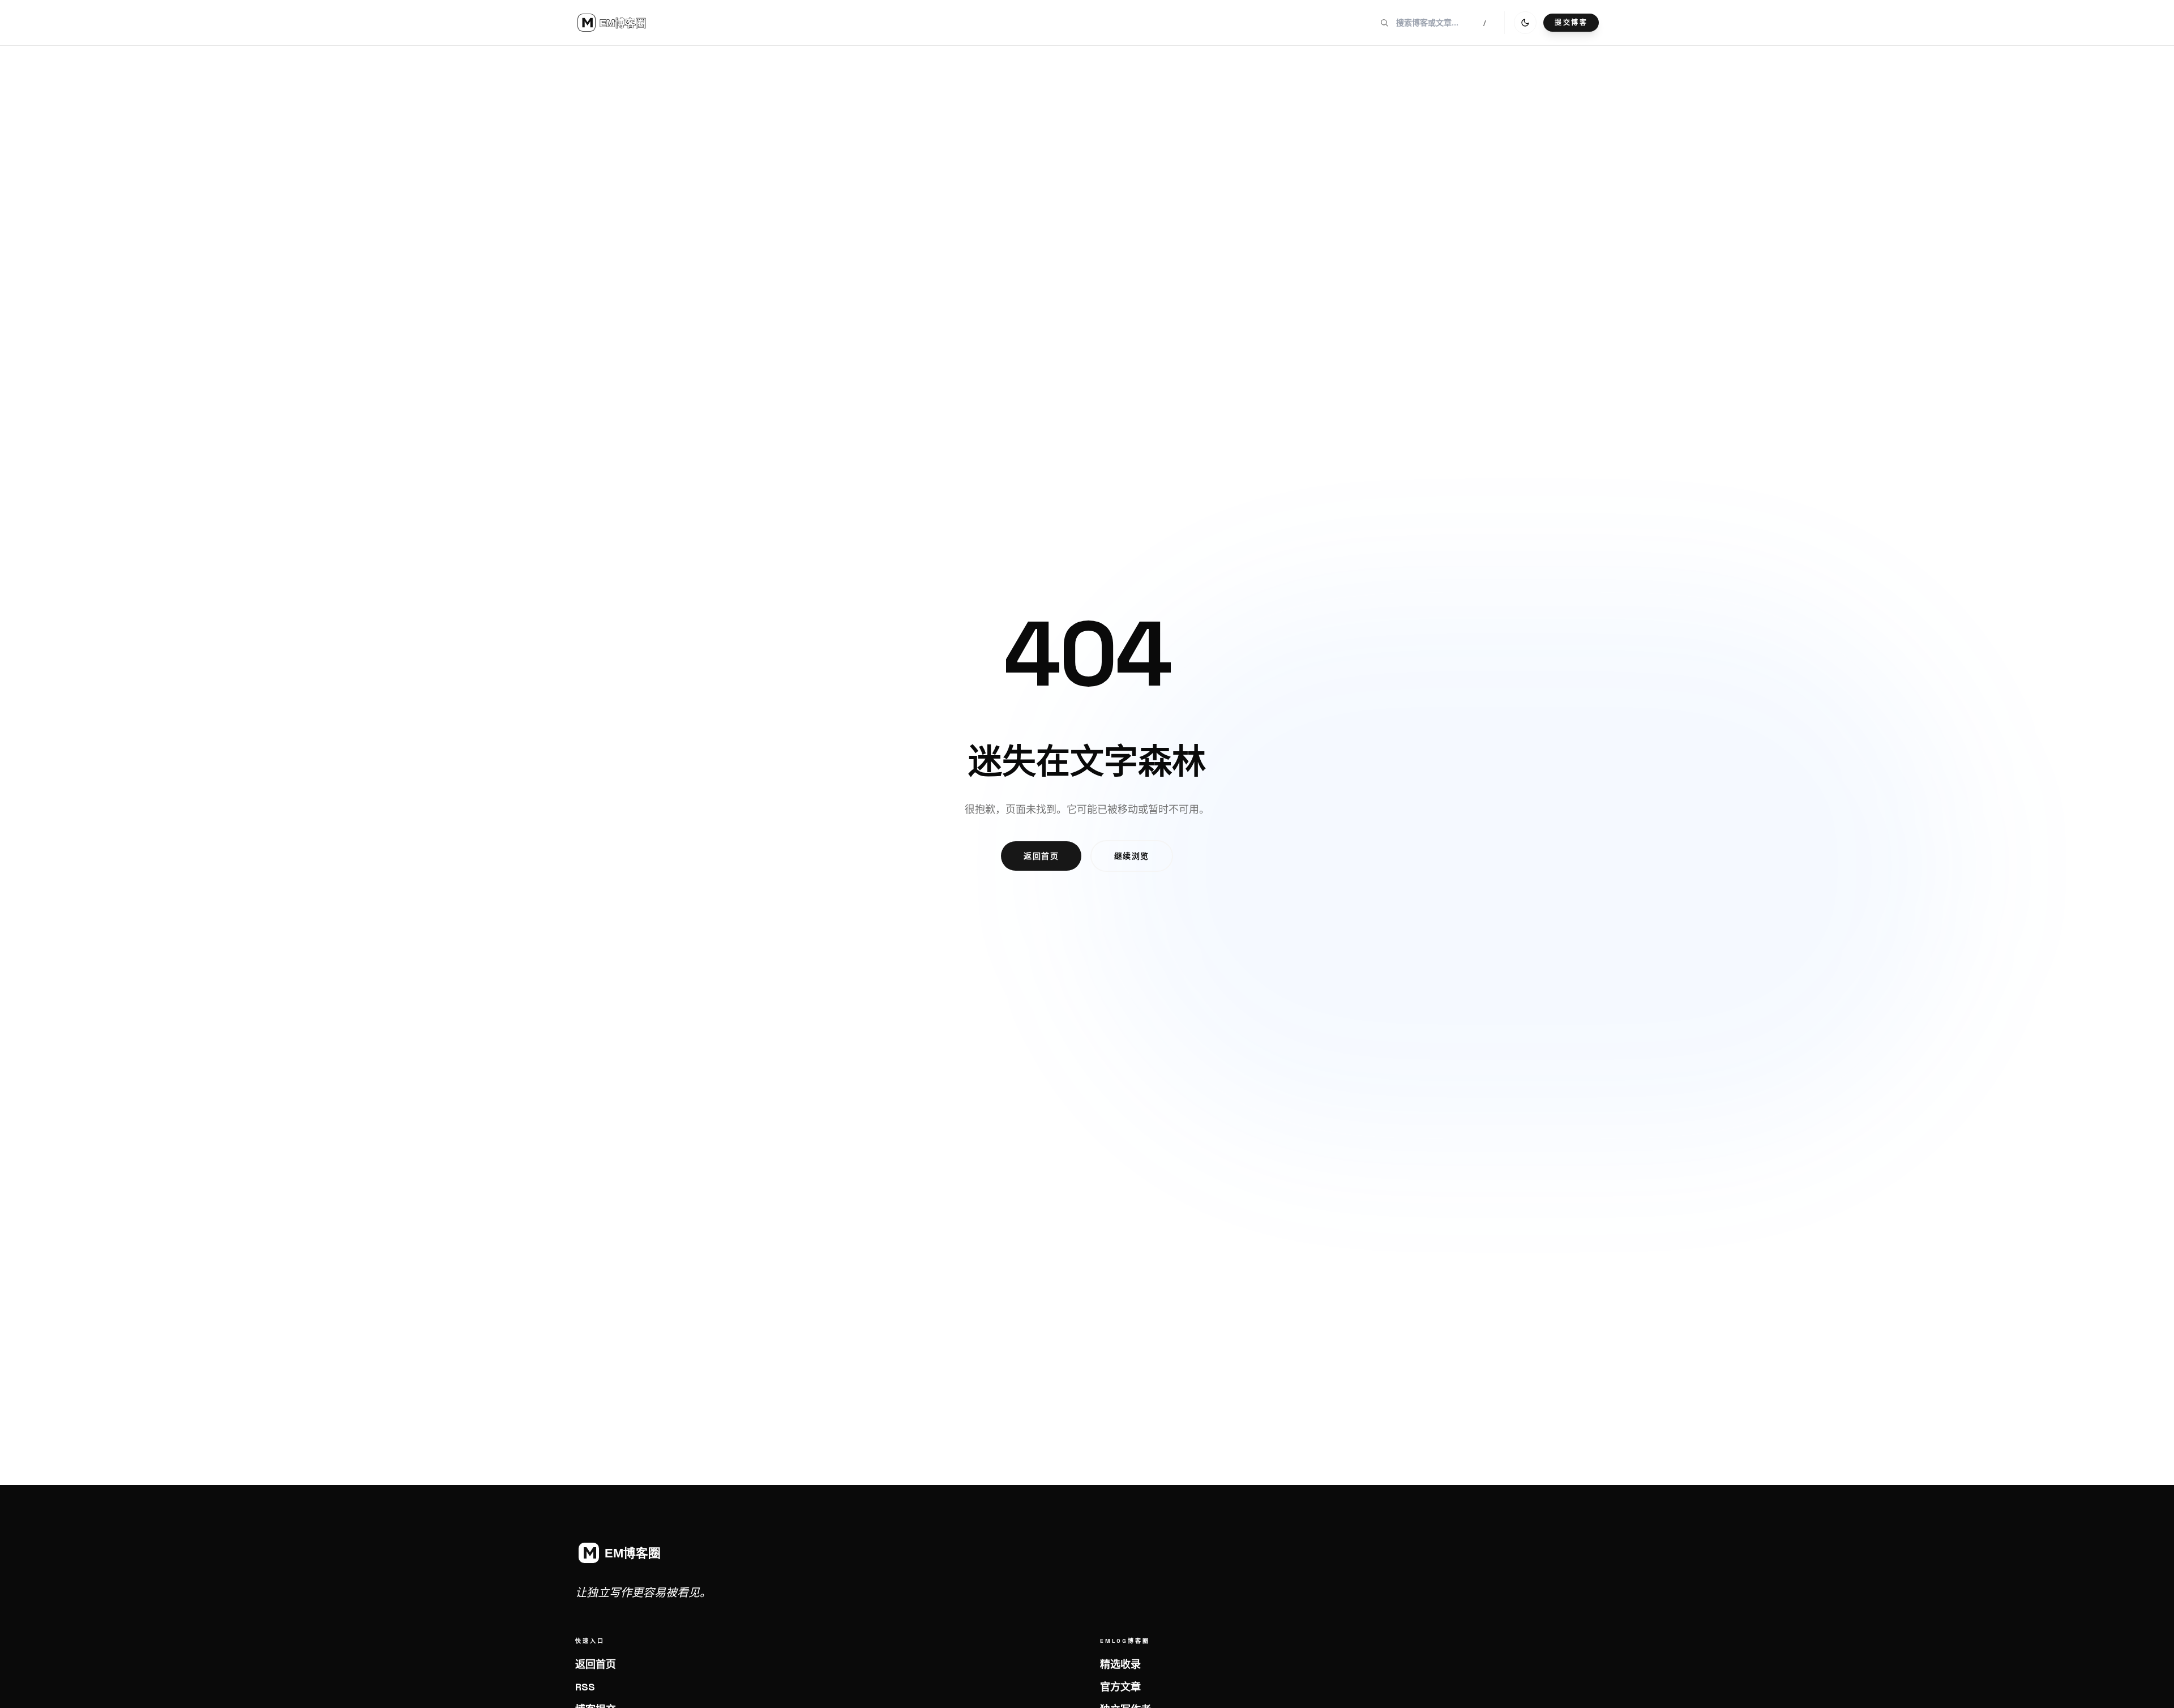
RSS (585, 1687)
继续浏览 (1132, 856)
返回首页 (1041, 856)
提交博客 (1571, 23)
